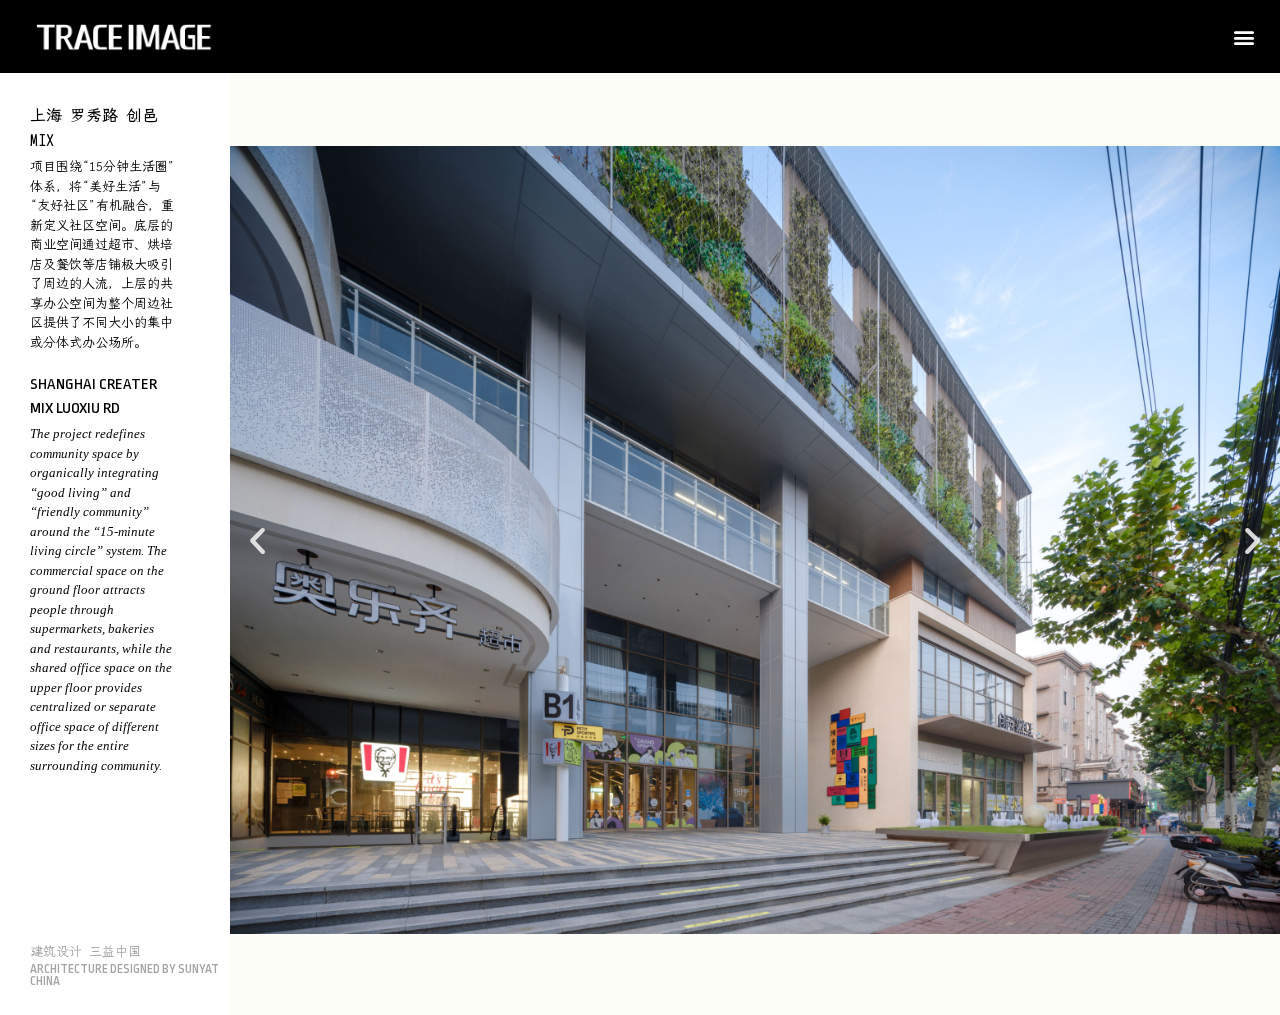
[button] (1243, 36)
